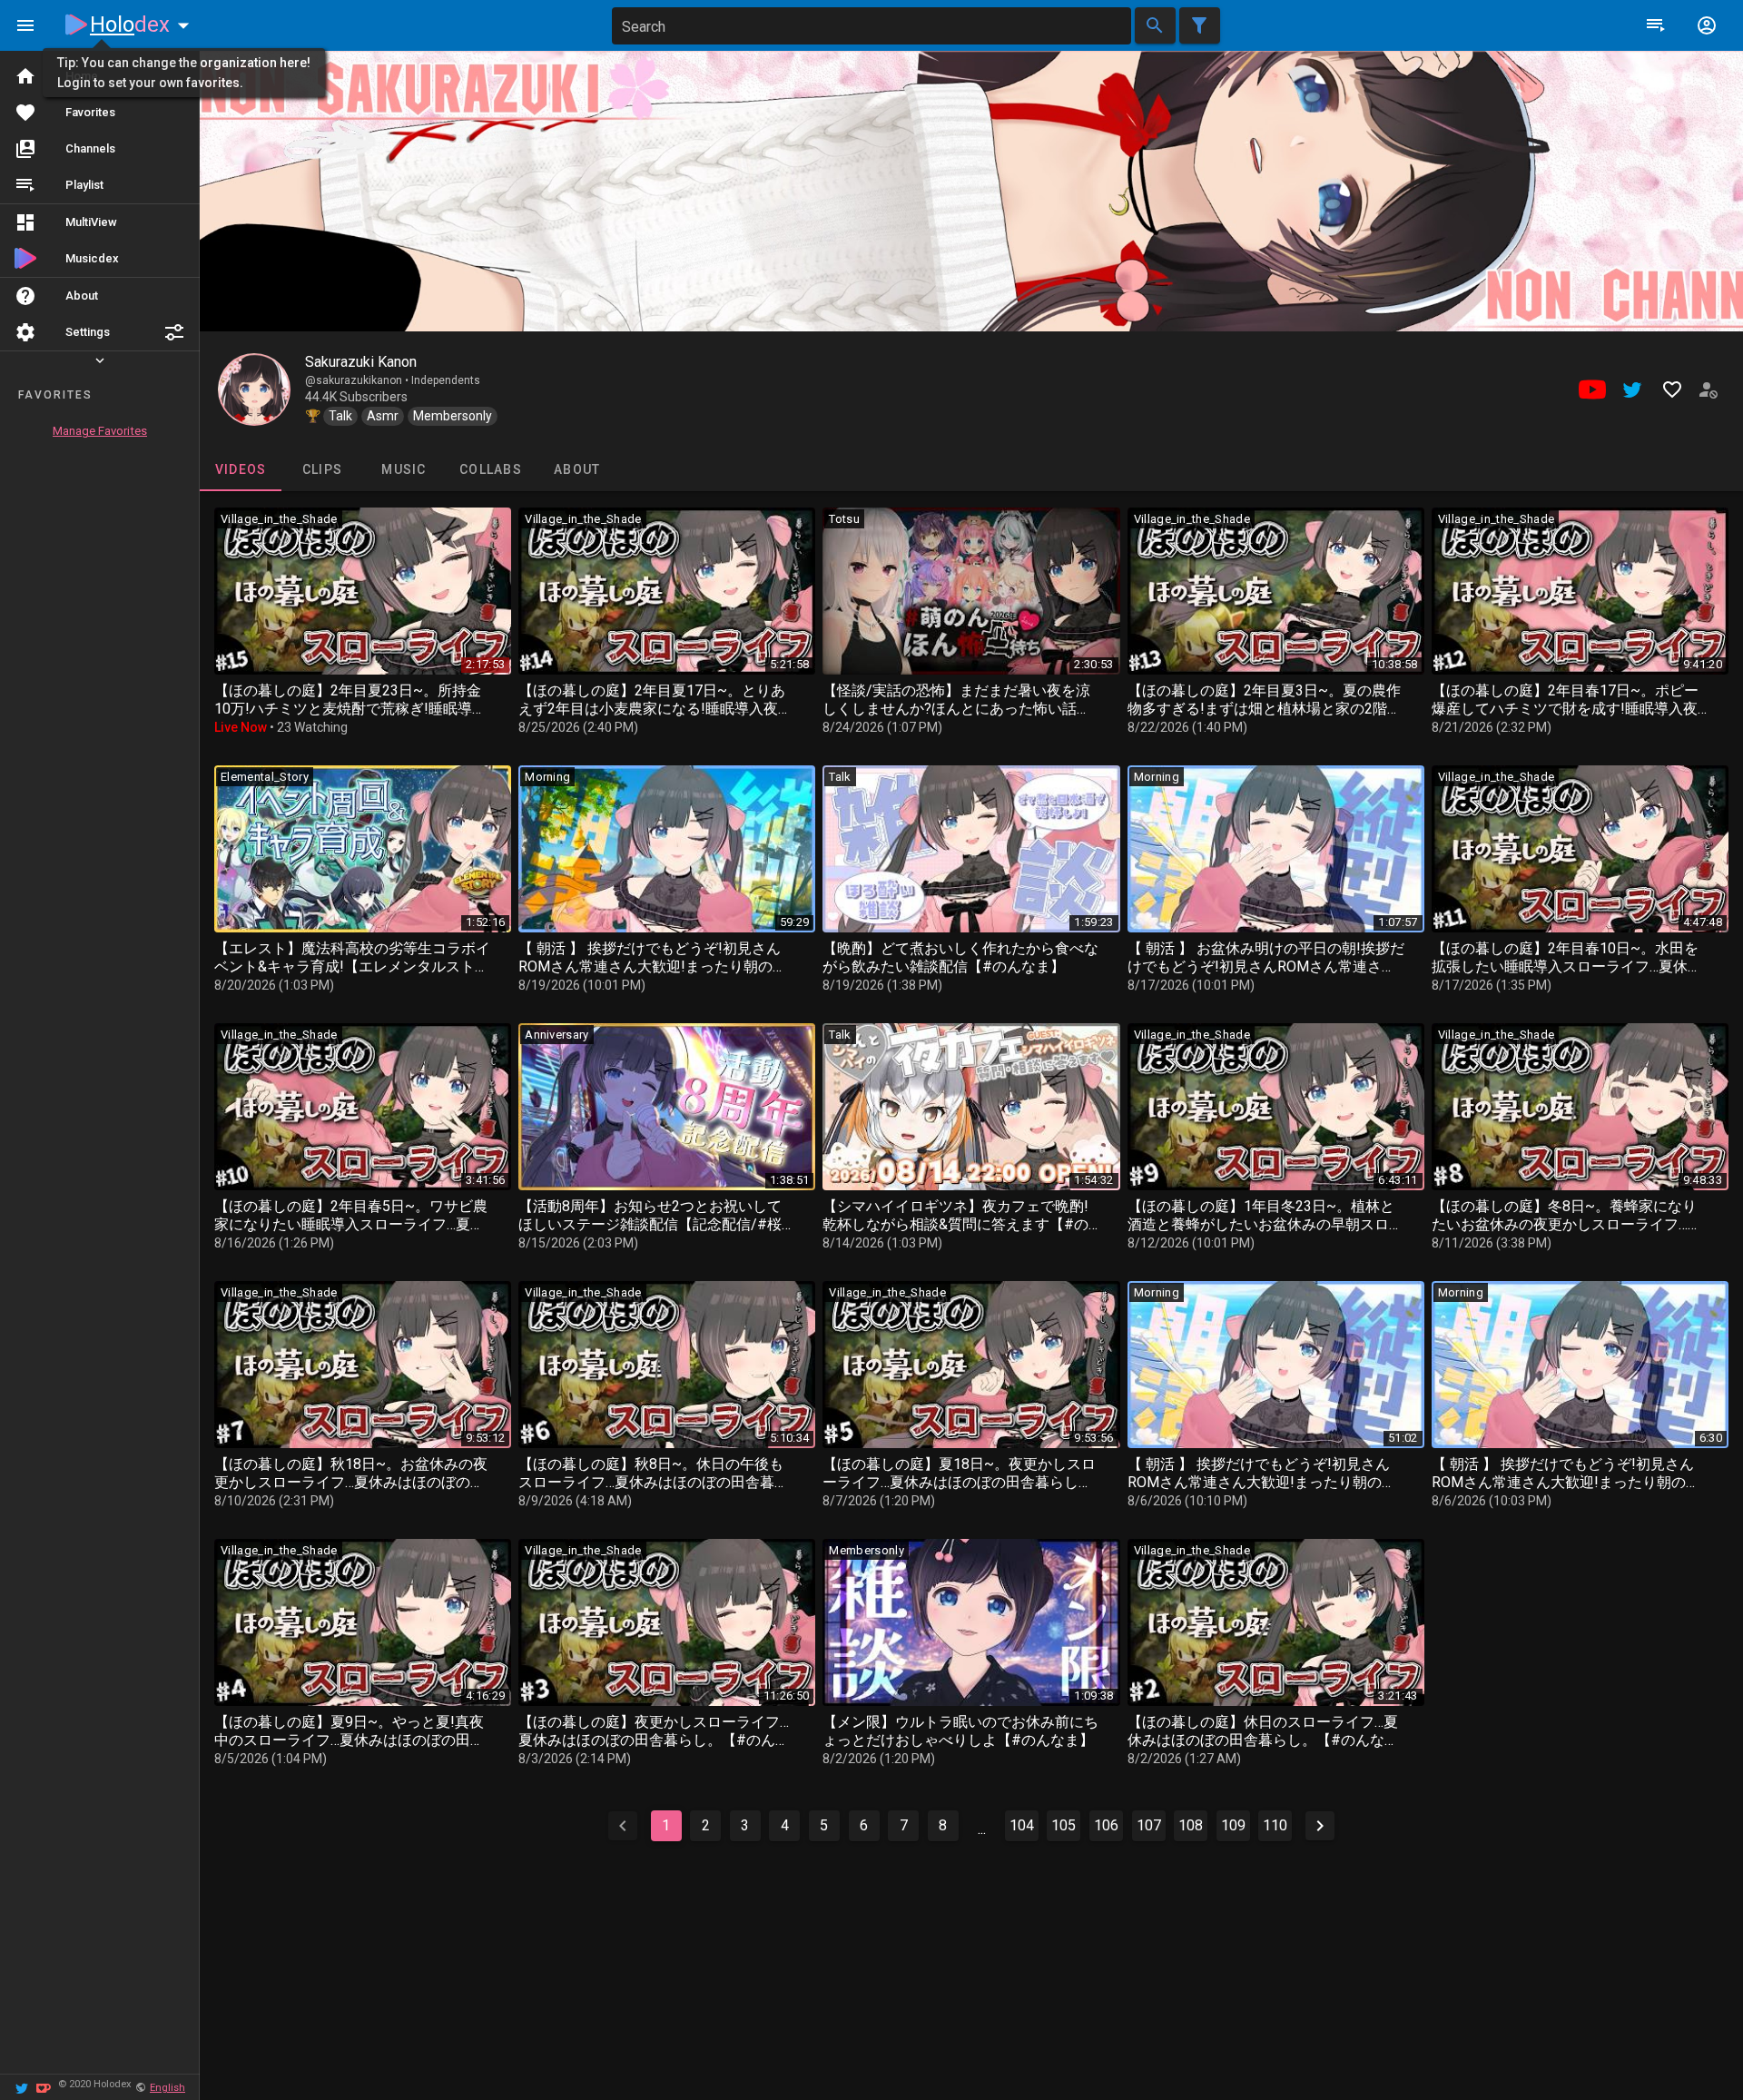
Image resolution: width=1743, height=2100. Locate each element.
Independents (446, 380)
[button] (174, 332)
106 (1106, 1825)
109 (1233, 1825)
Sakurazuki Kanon (361, 362)
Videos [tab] (241, 469)
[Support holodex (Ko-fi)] (44, 2087)
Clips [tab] (322, 469)
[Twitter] (22, 2087)
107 (1149, 1825)
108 (1191, 1825)
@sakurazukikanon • (358, 380)
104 (1022, 1825)
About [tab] (577, 469)
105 (1064, 1825)
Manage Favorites (100, 431)
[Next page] (1320, 1826)
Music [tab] (404, 469)
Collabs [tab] (491, 469)
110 (1275, 1825)
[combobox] (871, 26)
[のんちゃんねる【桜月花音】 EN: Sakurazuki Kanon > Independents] (254, 389)
